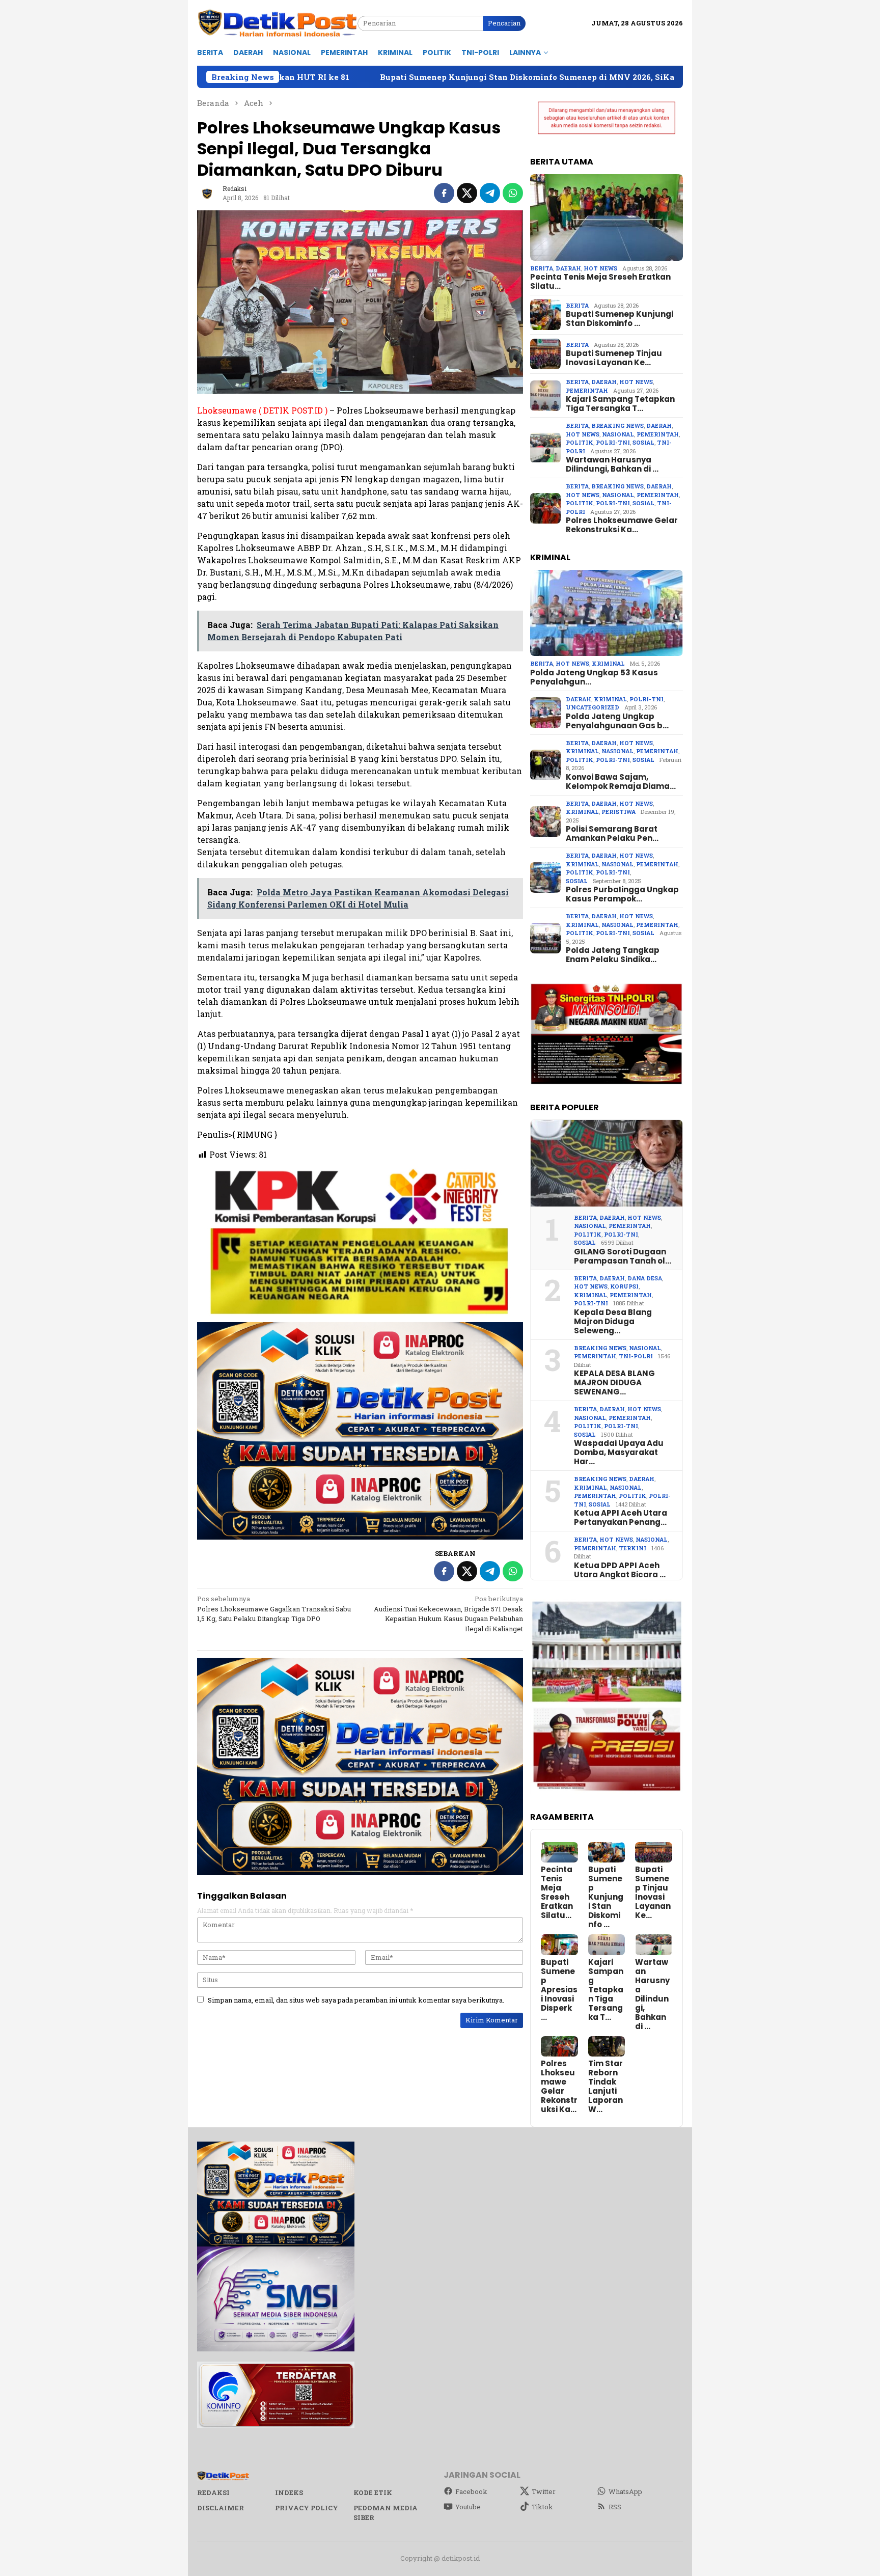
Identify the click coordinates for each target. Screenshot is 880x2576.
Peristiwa (618, 812)
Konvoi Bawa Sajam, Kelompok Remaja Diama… (621, 782)
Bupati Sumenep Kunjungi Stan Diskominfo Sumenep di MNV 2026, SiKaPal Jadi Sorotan (371, 77)
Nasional (618, 434)
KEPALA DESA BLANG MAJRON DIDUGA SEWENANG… (614, 1383)
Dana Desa (645, 1278)
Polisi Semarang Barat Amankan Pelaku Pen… (612, 834)
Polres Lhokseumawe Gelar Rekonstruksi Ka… (622, 525)
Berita (542, 268)
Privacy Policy (307, 2508)
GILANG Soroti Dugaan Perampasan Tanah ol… (623, 1256)
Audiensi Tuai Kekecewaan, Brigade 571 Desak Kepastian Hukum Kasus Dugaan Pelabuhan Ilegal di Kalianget (448, 1614)
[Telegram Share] (490, 193)
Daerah (568, 268)
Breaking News (617, 426)
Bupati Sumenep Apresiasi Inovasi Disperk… (559, 1990)
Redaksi (213, 2492)
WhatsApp (625, 2491)
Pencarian (504, 23)
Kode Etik (373, 2492)
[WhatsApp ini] (513, 193)
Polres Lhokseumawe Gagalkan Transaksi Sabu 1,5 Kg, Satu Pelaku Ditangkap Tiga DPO (274, 1609)
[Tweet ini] (467, 193)
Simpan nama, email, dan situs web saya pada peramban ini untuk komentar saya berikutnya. (356, 2000)
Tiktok (542, 2507)
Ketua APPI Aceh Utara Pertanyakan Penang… (621, 1518)
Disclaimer (221, 2508)
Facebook (471, 2491)
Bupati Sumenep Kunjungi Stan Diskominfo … (620, 319)
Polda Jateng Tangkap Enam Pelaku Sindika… (613, 955)
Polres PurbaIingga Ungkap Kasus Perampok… (622, 894)
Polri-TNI (613, 442)
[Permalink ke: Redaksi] (207, 193)
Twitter (544, 2491)
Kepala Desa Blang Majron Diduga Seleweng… (613, 1322)
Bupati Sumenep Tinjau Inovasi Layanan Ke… (614, 358)
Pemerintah (587, 390)
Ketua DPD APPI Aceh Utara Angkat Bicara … (620, 1570)
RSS (615, 2507)
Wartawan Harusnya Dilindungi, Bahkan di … (612, 464)
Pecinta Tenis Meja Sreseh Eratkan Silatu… (600, 282)
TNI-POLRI (636, 1356)
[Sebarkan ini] (444, 193)
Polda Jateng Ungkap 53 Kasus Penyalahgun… (594, 677)
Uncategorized (593, 707)
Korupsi (624, 1286)
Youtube (468, 2507)
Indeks (289, 2492)
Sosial (643, 442)
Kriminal (608, 663)
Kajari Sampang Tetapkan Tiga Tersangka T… (620, 404)
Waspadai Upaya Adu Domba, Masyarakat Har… (619, 1453)
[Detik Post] (277, 23)
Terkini (632, 1548)
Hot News (600, 268)
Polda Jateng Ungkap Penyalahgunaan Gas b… (617, 721)
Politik (580, 442)
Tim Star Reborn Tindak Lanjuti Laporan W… (606, 2087)
